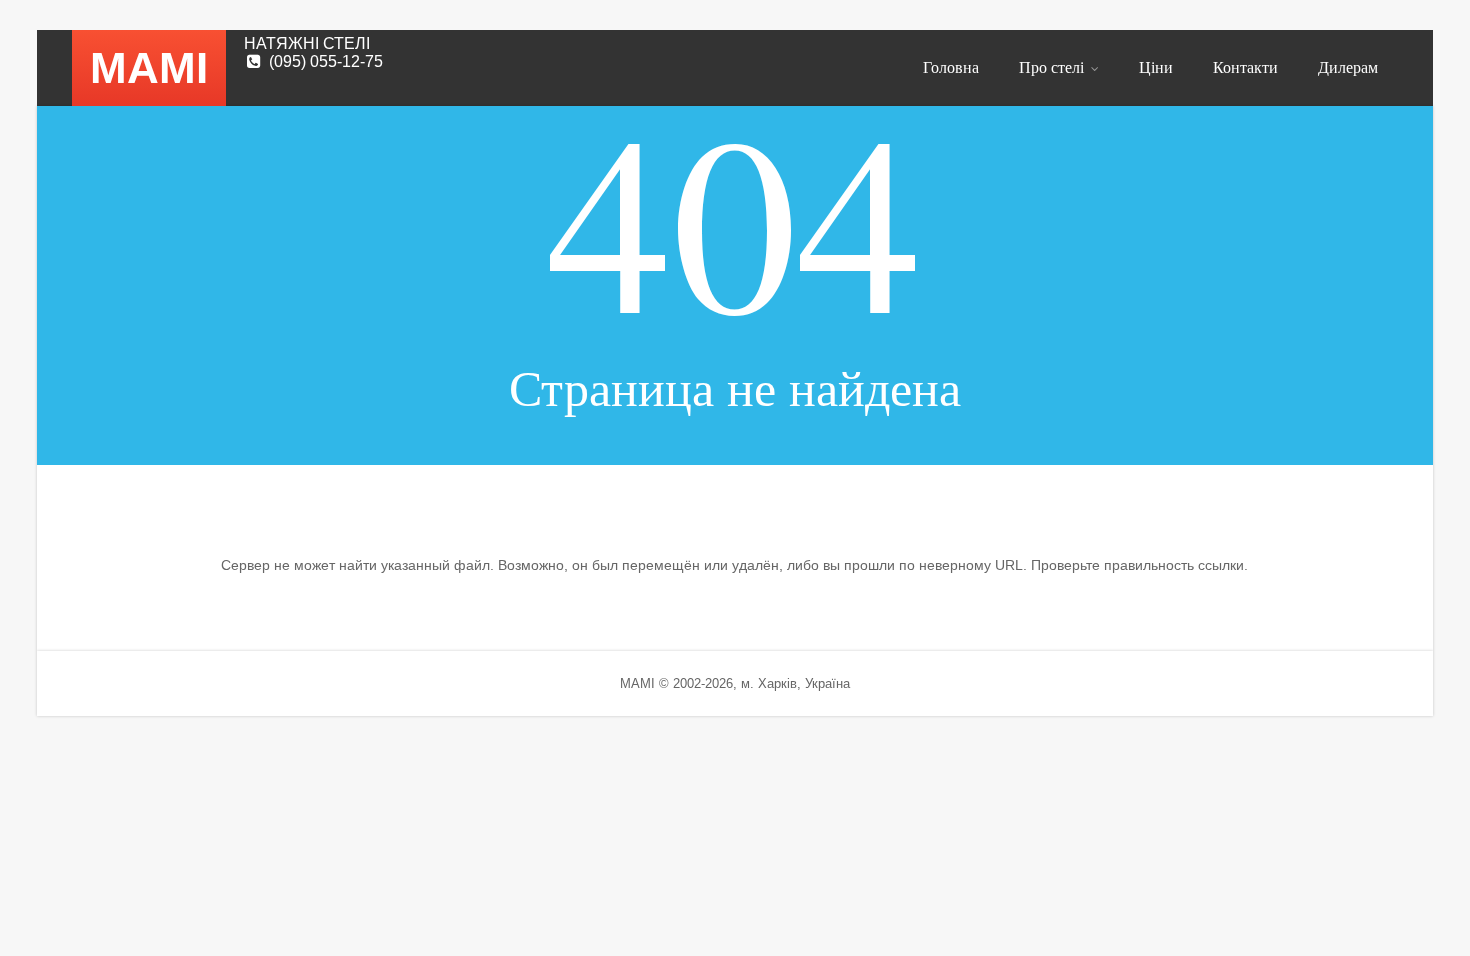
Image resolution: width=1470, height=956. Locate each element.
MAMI (149, 67)
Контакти (1245, 66)
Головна (951, 66)
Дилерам (1348, 66)
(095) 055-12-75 (326, 61)
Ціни (1156, 66)
